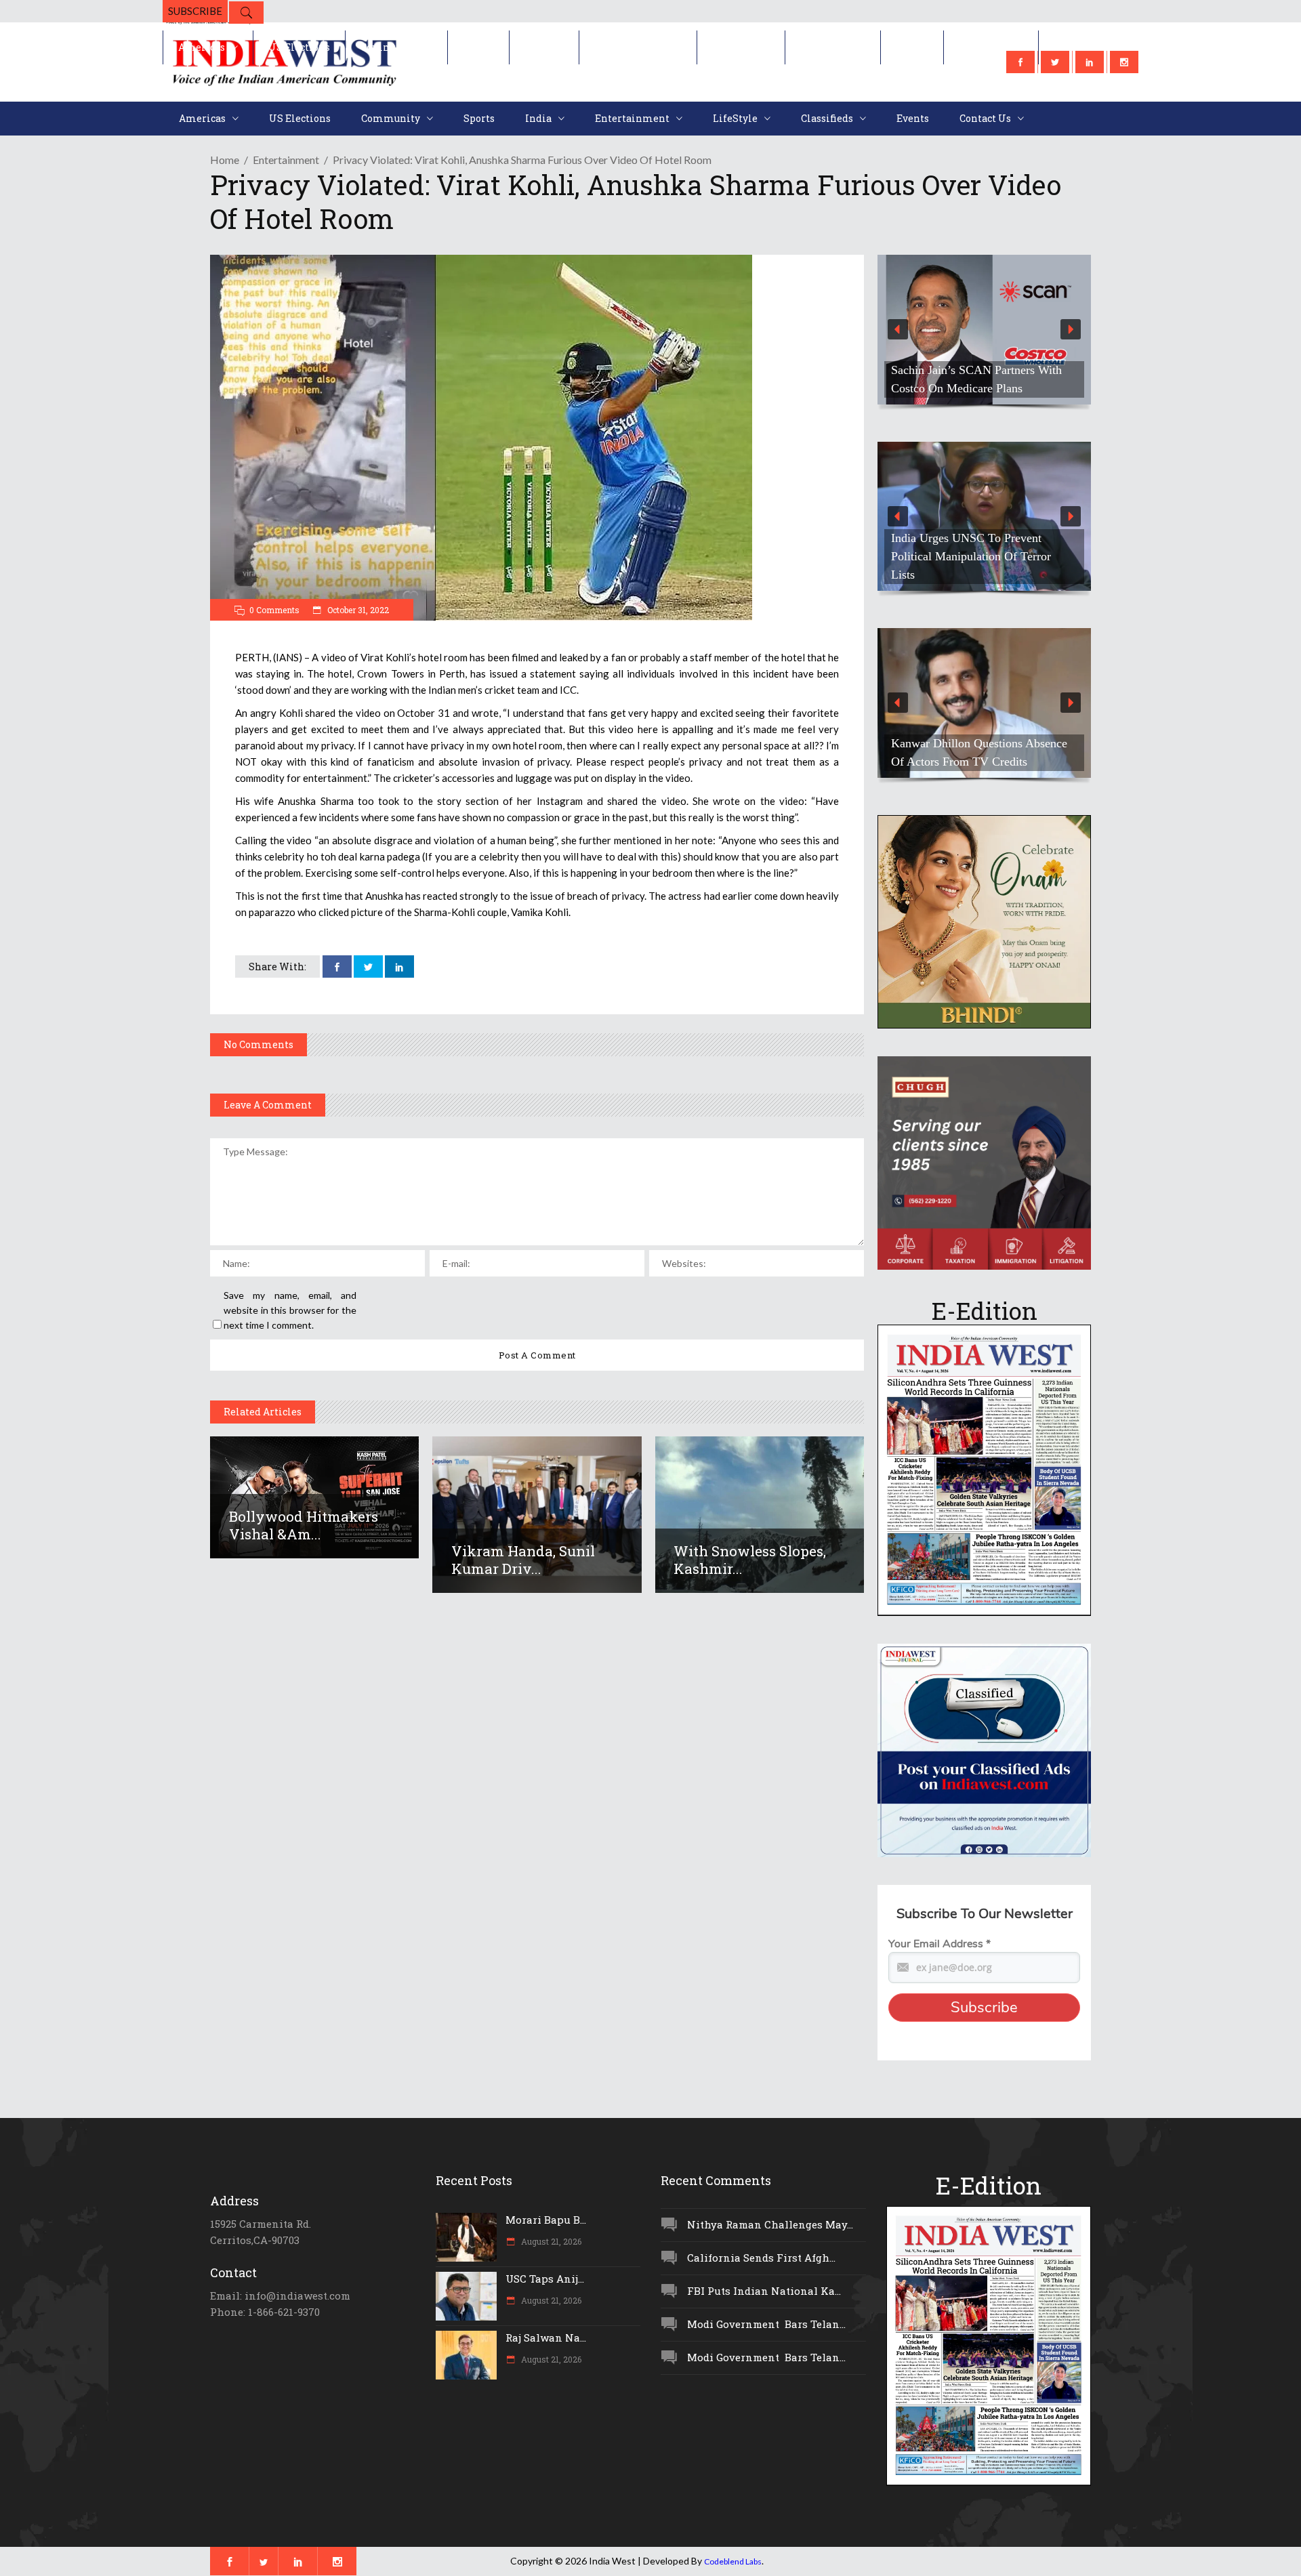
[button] (984, 330)
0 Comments (274, 610)
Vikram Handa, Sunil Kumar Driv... (523, 1560)
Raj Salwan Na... (546, 2338)
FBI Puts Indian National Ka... (764, 2291)
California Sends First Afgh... (761, 2258)
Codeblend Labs (733, 2561)
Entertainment (286, 160)
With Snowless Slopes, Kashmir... (750, 1560)
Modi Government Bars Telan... (766, 2324)
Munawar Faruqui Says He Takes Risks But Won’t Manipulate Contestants (973, 743)
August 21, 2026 (550, 2241)
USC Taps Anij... (545, 2279)
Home (225, 160)
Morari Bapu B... (546, 2220)
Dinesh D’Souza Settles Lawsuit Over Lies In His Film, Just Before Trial (977, 370)
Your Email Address (939, 1944)
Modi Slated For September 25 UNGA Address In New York (967, 565)
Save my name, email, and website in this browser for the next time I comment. (290, 1310)
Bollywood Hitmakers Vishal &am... (304, 1525)
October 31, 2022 (357, 610)
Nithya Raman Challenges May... (770, 2224)
